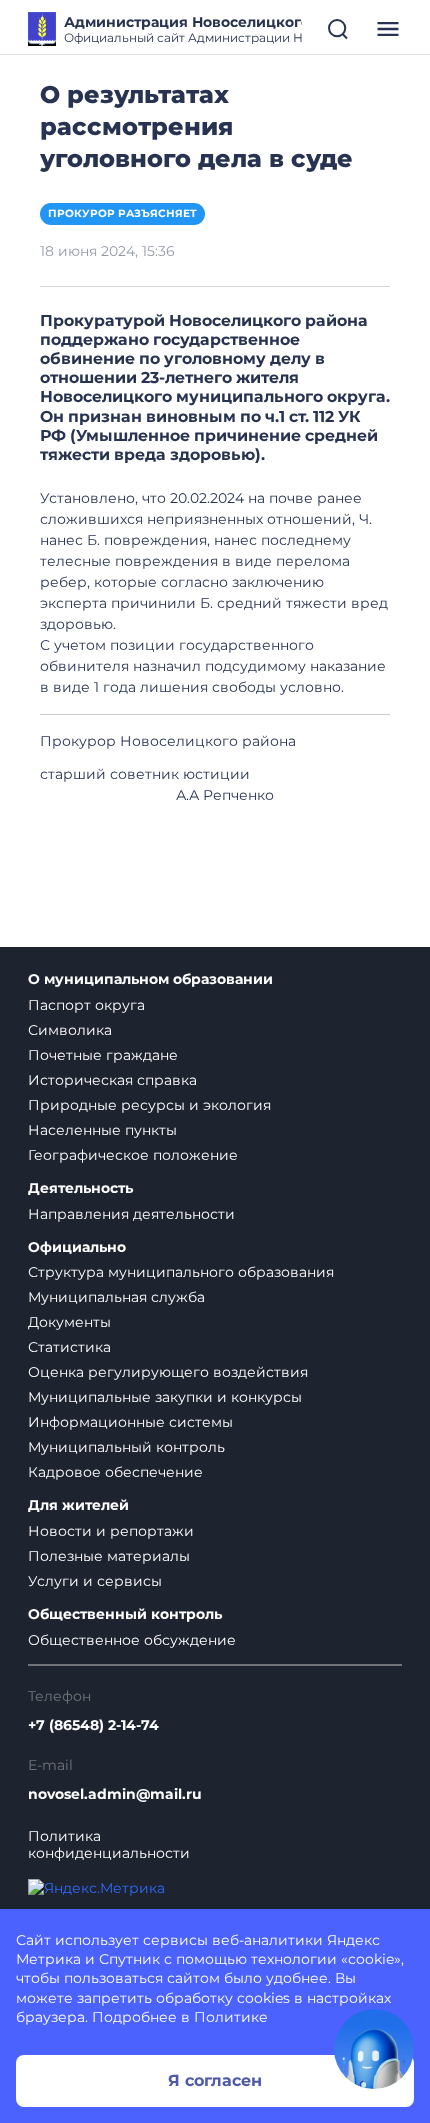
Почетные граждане (103, 1055)
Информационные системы (130, 1422)
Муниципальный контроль (126, 1447)
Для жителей (78, 1505)
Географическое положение (133, 1155)
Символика (70, 1030)
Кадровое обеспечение (115, 1472)
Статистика (69, 1347)
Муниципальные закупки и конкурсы (165, 1397)
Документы (69, 1322)
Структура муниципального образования (181, 1272)
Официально (77, 1247)
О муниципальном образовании (150, 979)
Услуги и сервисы (95, 1581)
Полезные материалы (109, 1556)
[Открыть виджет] (374, 2049)
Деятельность (80, 1188)
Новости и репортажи (111, 1531)
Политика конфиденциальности (109, 1845)
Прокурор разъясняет (122, 213)
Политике (231, 2017)
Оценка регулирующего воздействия (168, 1372)
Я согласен (215, 2080)
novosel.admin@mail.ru (115, 1794)
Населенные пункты (102, 1130)
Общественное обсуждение (132, 1640)
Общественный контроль (125, 1614)
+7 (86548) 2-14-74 (93, 1725)
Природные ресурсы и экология (149, 1105)
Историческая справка (112, 1080)
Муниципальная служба (116, 1297)
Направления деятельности (131, 1214)
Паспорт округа (86, 1005)
